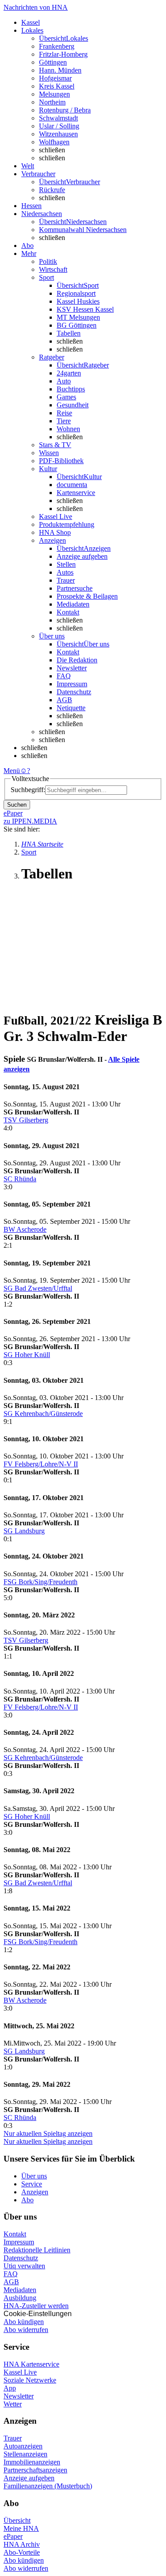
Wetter (13, 2404)
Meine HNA (21, 2528)
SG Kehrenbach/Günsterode (43, 1414)
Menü (12, 771)
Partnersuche (75, 588)
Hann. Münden (60, 70)
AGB (64, 700)
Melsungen (54, 94)
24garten (69, 373)
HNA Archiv (22, 2544)
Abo (27, 2200)
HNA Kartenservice (31, 2364)
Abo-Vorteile (22, 2552)
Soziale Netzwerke (30, 2380)
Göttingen (53, 62)
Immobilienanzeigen (32, 2462)
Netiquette (71, 708)
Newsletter (72, 668)
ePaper (13, 2536)
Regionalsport (76, 293)
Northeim (52, 102)
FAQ (64, 676)
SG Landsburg (24, 1531)
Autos (65, 572)
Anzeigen (35, 2192)
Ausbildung (20, 2298)
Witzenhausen (58, 134)
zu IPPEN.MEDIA (30, 821)
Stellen (66, 564)
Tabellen (69, 333)
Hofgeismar (55, 78)
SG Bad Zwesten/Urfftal (38, 1288)
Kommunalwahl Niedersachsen (83, 230)
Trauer (66, 580)
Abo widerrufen (26, 2330)
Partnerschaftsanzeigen (35, 2470)
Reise (64, 413)
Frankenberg (57, 46)
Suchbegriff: (28, 790)
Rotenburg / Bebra (65, 110)
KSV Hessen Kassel (85, 309)
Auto (64, 381)
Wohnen (68, 429)
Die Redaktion (77, 660)
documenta (72, 485)
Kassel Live (20, 2372)
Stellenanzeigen (25, 2454)
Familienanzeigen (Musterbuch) (48, 2486)
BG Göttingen (77, 325)
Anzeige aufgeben (82, 556)
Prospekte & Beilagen (87, 596)
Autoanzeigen (23, 2446)
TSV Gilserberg (26, 1120)
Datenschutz (74, 692)
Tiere (64, 421)
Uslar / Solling (59, 126)
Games (66, 397)
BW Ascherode (25, 1229)
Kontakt (68, 612)
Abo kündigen (24, 2322)
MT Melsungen (78, 317)
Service (32, 2184)
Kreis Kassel (57, 86)
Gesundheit (73, 405)
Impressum (72, 684)
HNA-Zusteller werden (36, 2306)
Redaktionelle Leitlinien (37, 2250)
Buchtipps (71, 389)
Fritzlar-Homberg (63, 54)
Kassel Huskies (78, 301)
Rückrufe (52, 190)
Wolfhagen (54, 142)
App (10, 2388)
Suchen (17, 805)
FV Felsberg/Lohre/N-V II (41, 1464)
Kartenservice (76, 493)
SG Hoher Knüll (27, 1355)
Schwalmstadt (58, 118)
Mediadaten (73, 604)
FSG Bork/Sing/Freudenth (41, 1582)
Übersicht (17, 2520)
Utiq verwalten (24, 2266)
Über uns (34, 2176)
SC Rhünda (20, 1179)
